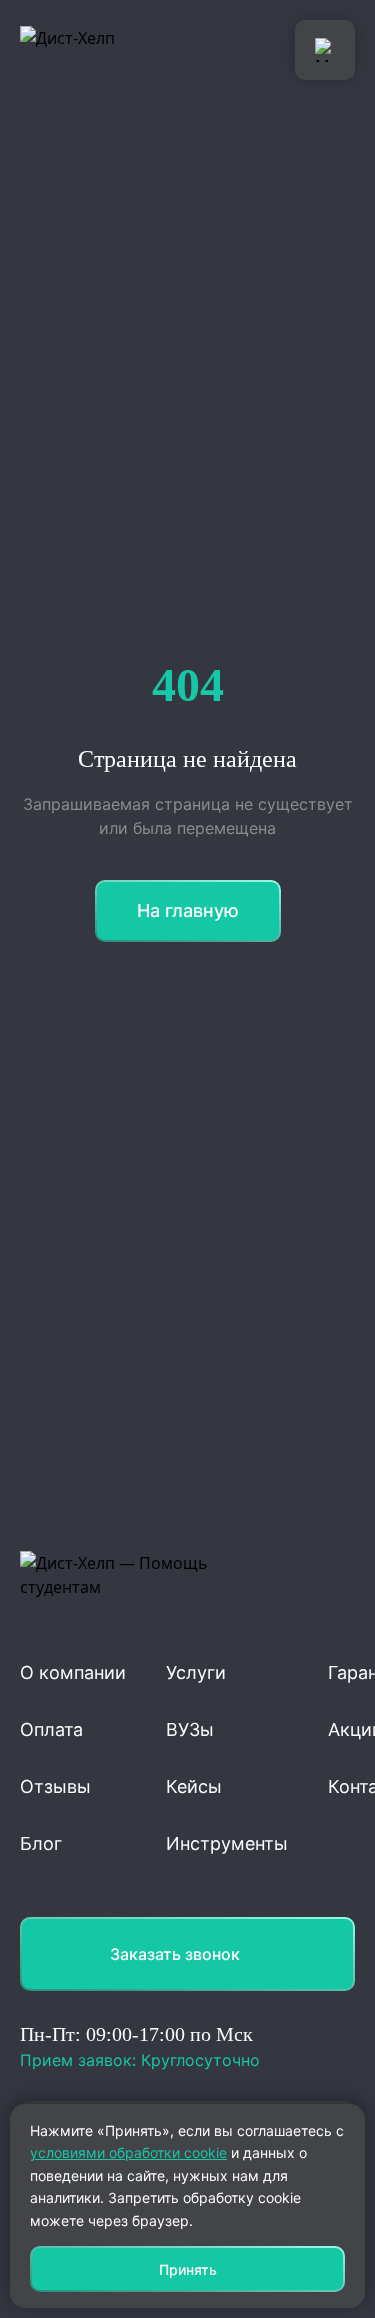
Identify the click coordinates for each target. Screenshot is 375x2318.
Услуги (196, 1672)
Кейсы (194, 1786)
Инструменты (227, 1843)
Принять (188, 2269)
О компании (73, 1672)
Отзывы (55, 1786)
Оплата (51, 1729)
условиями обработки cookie (128, 2152)
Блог (41, 1843)
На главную (188, 910)
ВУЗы (190, 1729)
